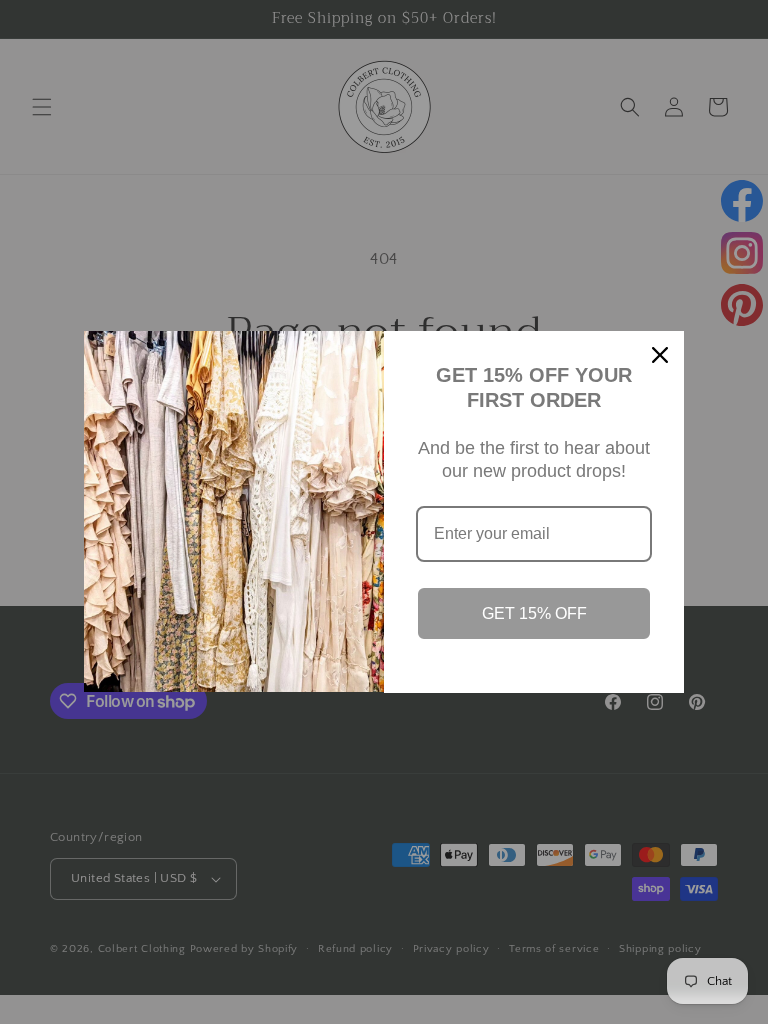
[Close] (660, 355)
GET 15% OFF (534, 613)
